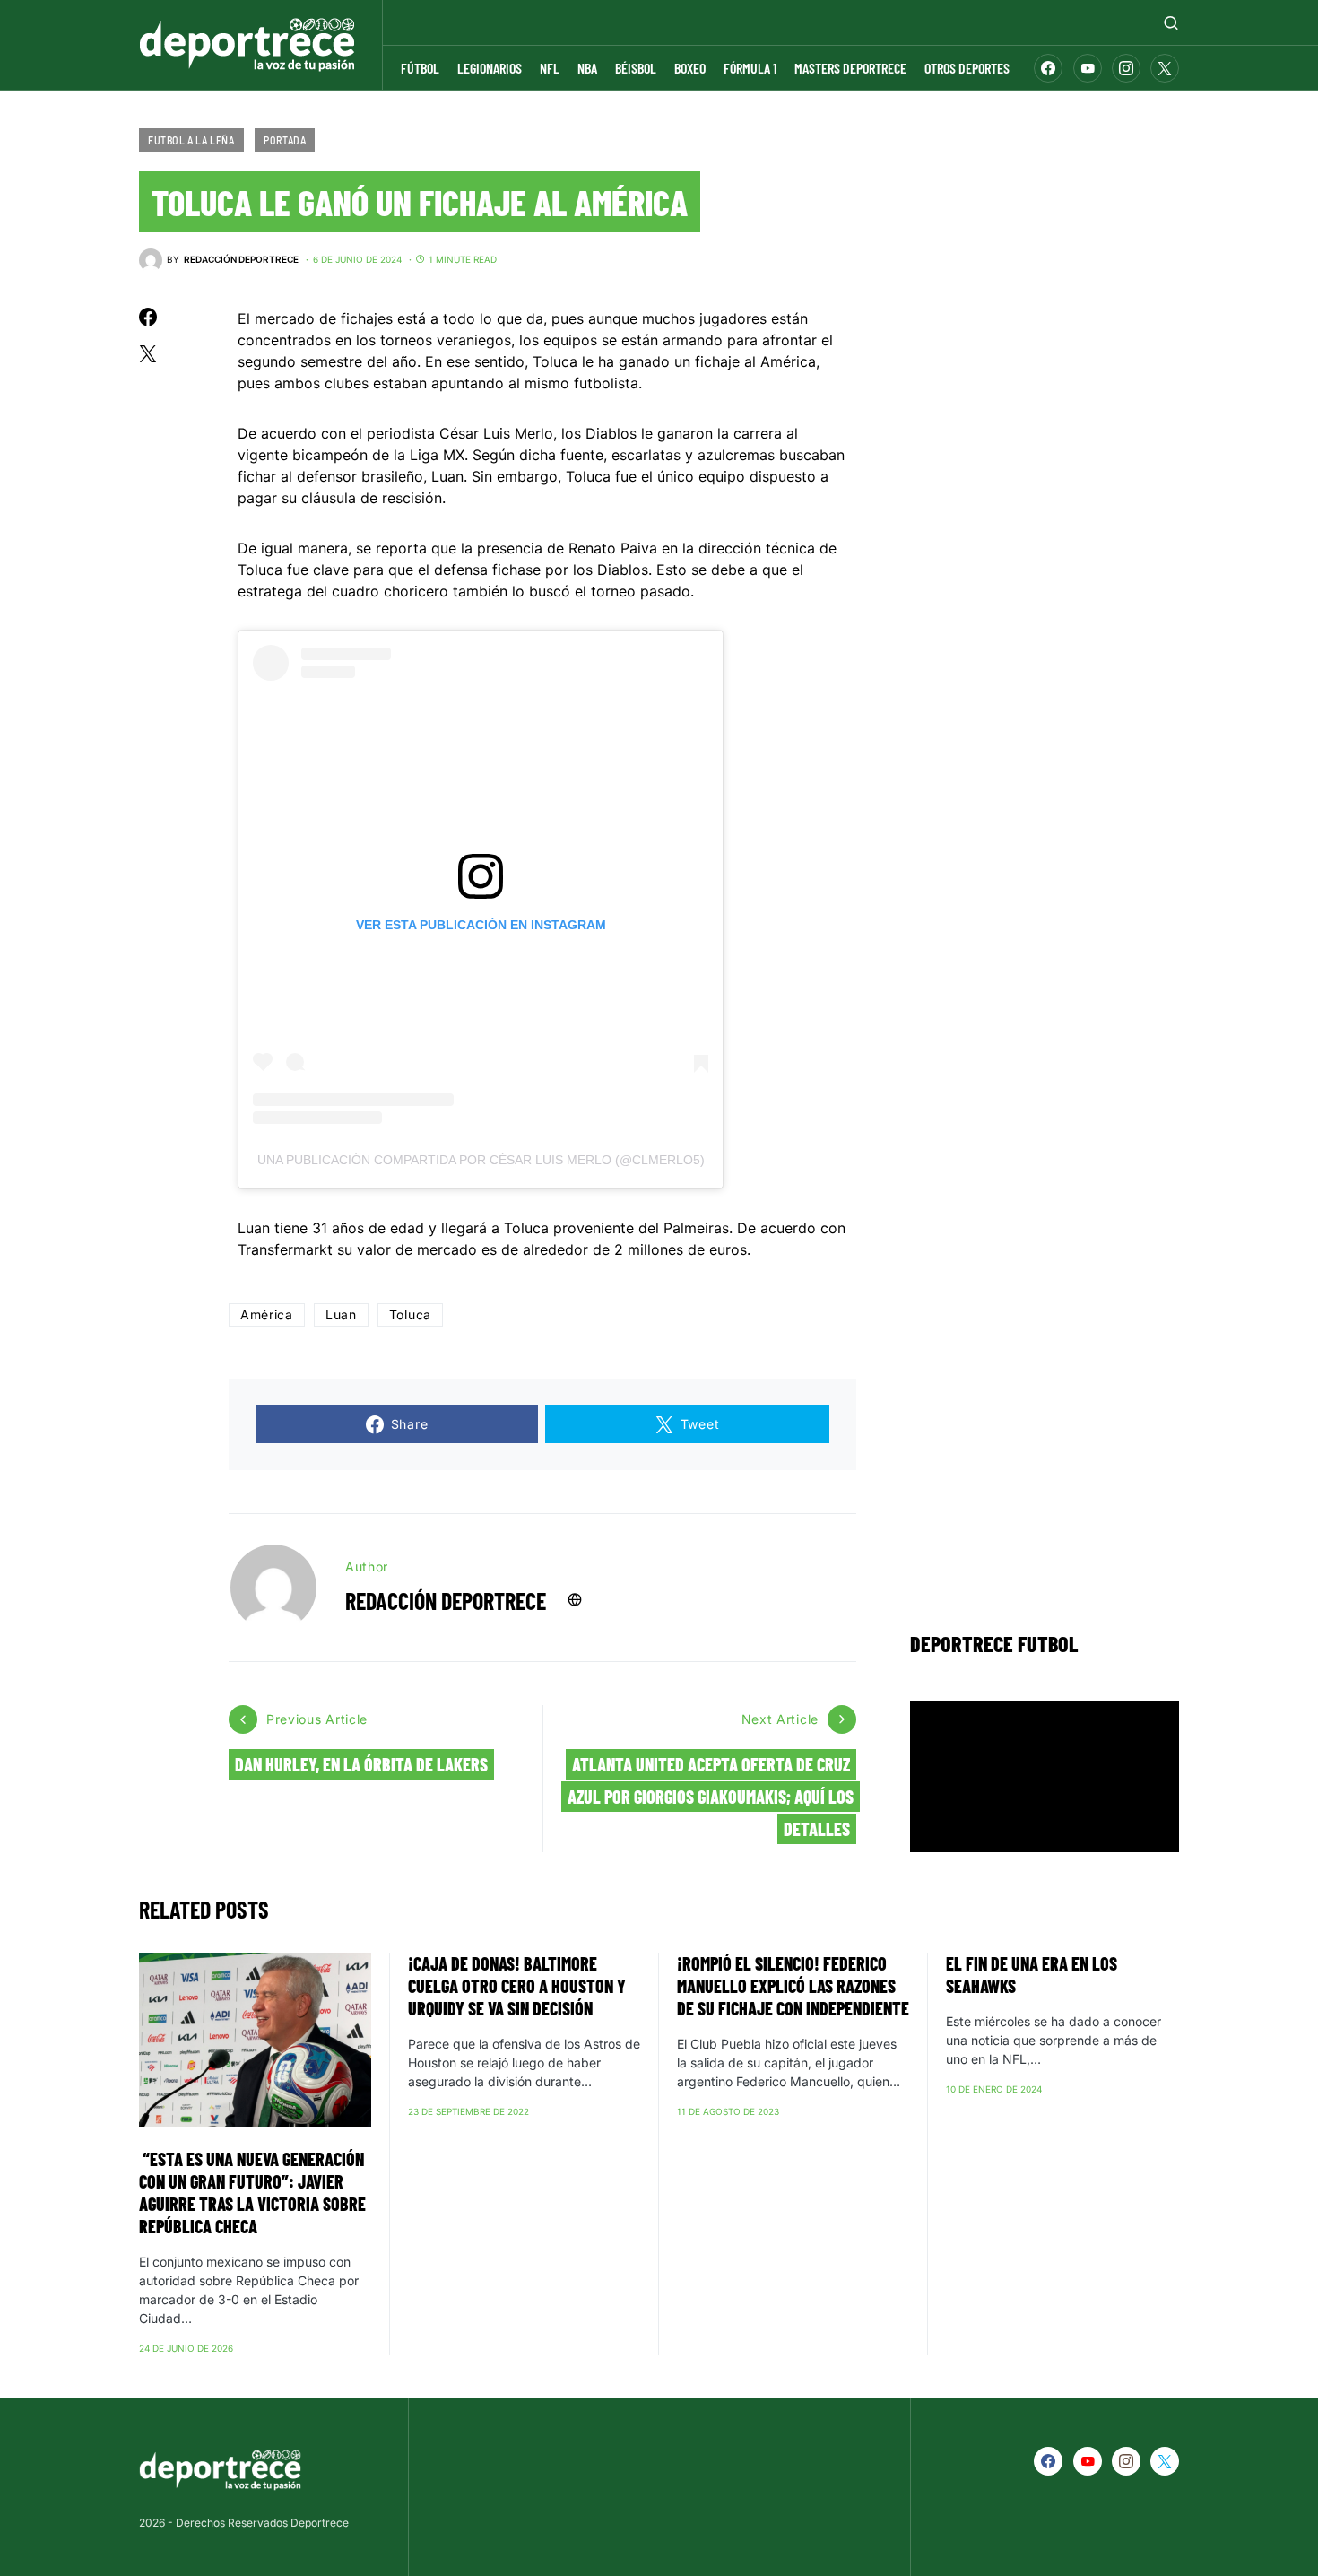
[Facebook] (1048, 68)
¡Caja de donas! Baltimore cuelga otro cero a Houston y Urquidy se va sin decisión (517, 1986)
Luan (341, 1314)
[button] (1171, 22)
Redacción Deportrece (446, 1601)
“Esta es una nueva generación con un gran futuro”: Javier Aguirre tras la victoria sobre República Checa (252, 2193)
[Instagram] (1126, 68)
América (267, 1314)
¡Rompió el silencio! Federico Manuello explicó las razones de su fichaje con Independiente (793, 1986)
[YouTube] (1088, 68)
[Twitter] (1165, 68)
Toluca (410, 1314)
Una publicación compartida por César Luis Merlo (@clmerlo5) (481, 1160)
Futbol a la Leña (191, 140)
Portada (285, 140)
